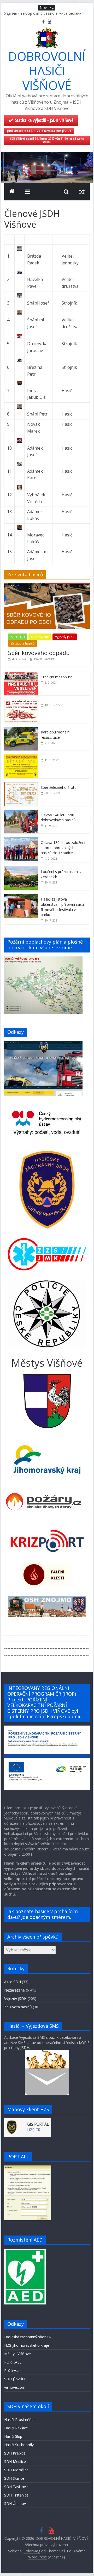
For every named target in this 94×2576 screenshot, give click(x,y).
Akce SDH (18, 637)
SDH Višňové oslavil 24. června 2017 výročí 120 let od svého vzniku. (47, 140)
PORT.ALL (13, 2362)
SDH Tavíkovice (17, 2487)
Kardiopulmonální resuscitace (55, 735)
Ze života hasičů (23, 643)
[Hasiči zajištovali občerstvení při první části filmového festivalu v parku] (21, 897)
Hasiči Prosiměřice (20, 2420)
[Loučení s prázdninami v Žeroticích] (21, 869)
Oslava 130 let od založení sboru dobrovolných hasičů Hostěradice (63, 848)
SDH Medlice (15, 2461)
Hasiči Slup (13, 2436)
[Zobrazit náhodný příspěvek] (82, 192)
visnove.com (15, 2387)
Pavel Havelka (44, 659)
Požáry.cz (12, 2370)
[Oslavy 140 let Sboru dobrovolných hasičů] (21, 813)
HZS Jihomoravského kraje (27, 2345)
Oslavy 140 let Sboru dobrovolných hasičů (58, 818)
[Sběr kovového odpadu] (47, 586)
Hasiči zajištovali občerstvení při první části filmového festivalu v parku (62, 907)
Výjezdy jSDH (65, 637)
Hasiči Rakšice (16, 2428)
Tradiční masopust (56, 677)
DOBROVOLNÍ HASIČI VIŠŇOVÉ (47, 71)
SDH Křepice (15, 2453)
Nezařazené (40, 637)
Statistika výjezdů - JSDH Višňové (44, 120)
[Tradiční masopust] (21, 675)
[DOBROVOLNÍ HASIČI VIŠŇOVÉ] (47, 155)
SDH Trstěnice (16, 2495)
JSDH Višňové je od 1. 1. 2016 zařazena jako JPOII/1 (39, 131)
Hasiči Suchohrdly (19, 2445)
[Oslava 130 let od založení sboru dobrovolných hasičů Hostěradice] (21, 840)
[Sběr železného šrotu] (21, 785)
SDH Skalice (14, 2478)
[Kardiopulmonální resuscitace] (21, 730)
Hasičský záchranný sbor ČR (28, 2337)
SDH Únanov (15, 2503)
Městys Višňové (17, 2354)
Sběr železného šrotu (59, 787)
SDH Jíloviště (15, 2379)
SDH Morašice (16, 2470)
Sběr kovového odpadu (39, 653)
